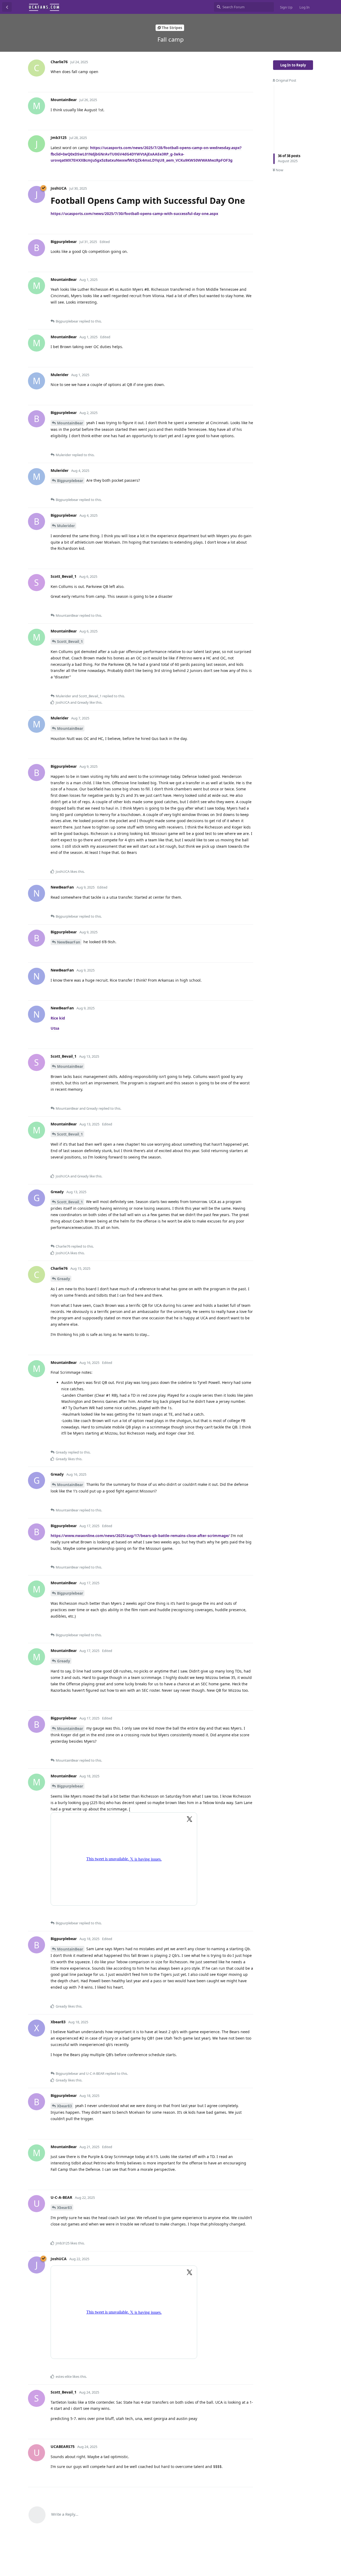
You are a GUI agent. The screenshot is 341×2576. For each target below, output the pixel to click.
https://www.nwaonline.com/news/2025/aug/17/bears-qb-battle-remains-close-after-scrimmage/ (140, 1536)
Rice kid (58, 1018)
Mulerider (66, 526)
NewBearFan (69, 942)
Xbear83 (64, 2106)
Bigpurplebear (70, 481)
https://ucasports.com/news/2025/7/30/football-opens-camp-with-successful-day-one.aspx (134, 214)
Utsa (55, 1028)
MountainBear (70, 423)
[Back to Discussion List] (7, 7)
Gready (64, 1279)
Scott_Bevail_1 (70, 641)
